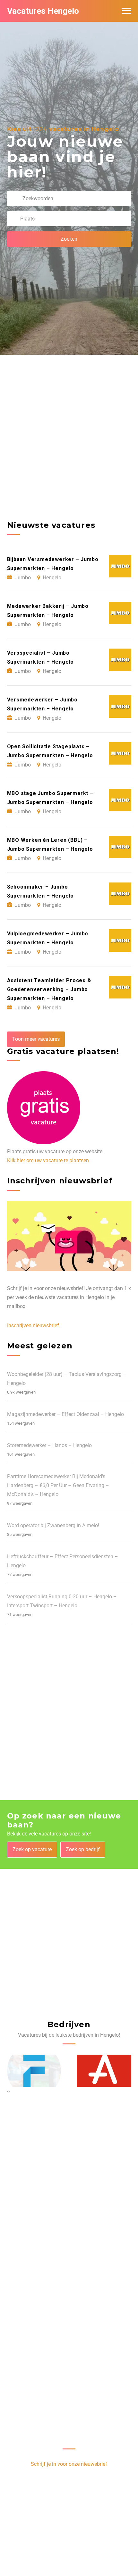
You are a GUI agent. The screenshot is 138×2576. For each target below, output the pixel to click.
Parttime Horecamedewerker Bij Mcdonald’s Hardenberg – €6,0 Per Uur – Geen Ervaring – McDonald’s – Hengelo (58, 1485)
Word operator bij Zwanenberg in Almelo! (53, 1525)
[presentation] (8, 2091)
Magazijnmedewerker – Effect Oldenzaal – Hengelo (65, 1414)
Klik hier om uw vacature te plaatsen (48, 1160)
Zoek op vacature (32, 1849)
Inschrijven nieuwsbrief (33, 1325)
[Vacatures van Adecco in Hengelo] (34, 2071)
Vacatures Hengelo (43, 11)
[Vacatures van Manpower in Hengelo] (104, 2071)
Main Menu (126, 11)
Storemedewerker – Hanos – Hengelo (49, 1445)
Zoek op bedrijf (83, 1849)
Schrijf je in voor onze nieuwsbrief (69, 2464)
